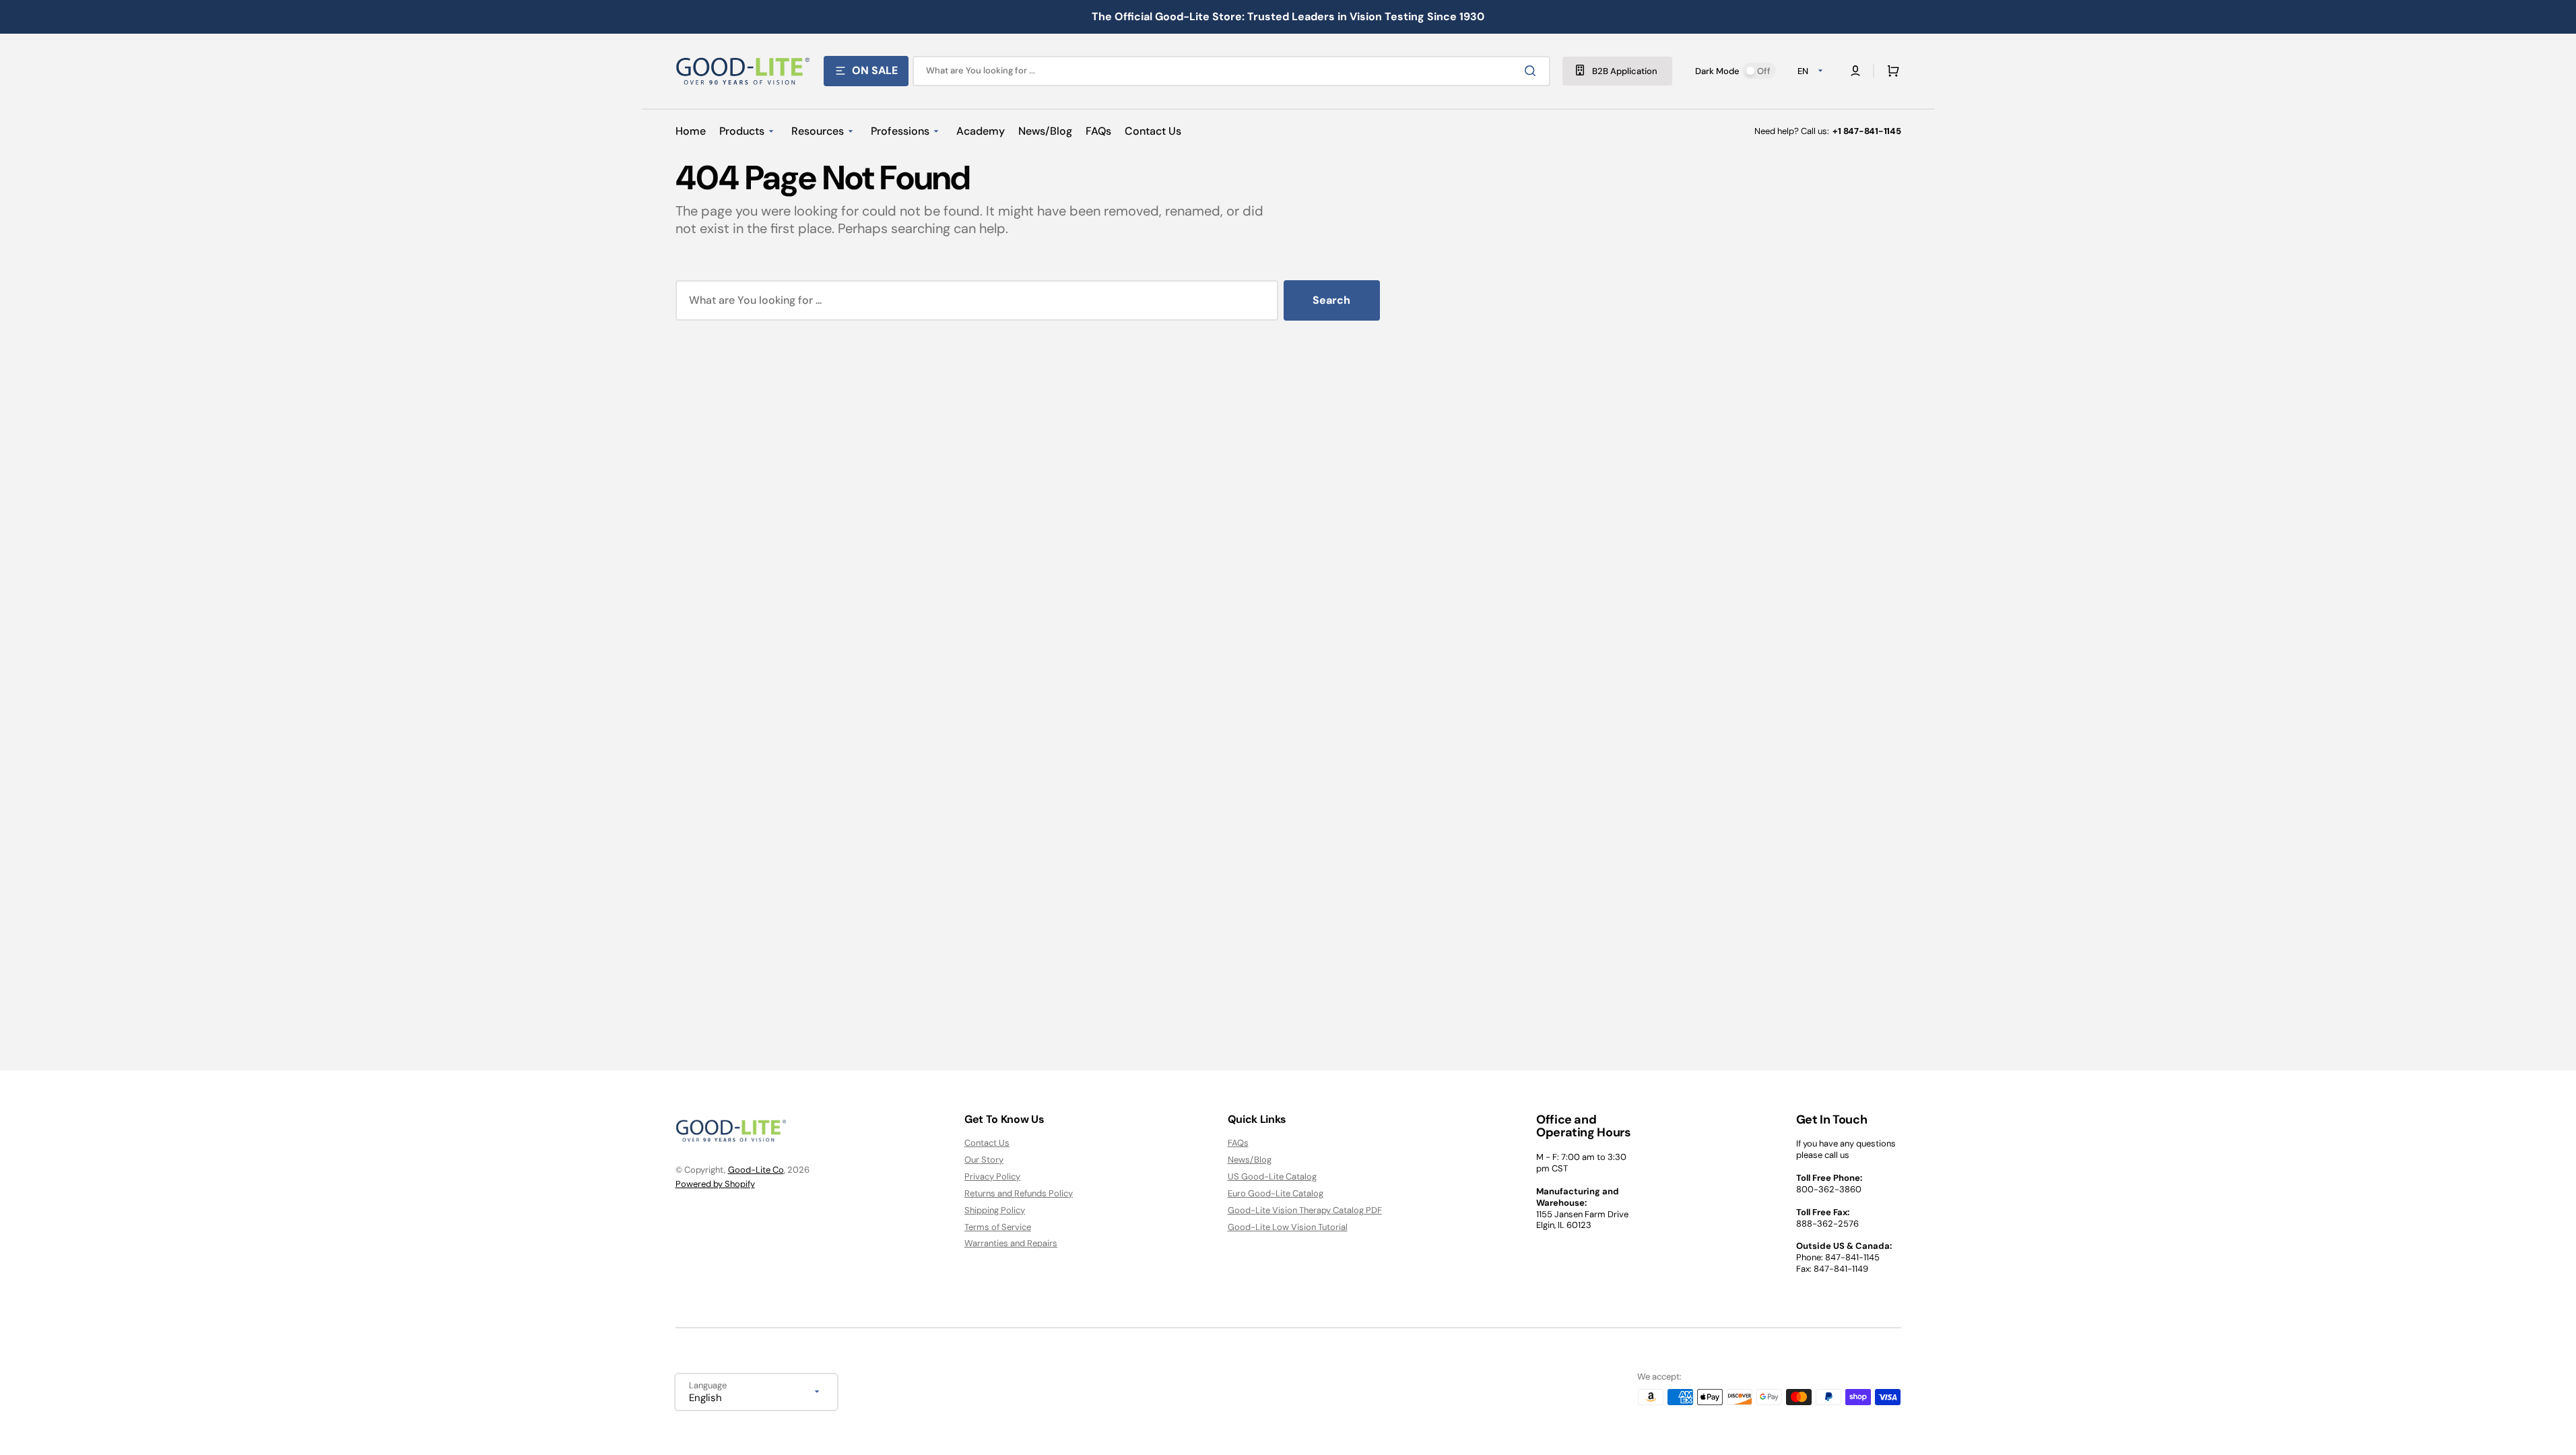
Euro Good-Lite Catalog (1276, 1193)
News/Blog (1250, 1160)
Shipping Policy (995, 1210)
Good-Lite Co (756, 1170)
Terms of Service (998, 1227)
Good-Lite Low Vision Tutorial (1288, 1227)
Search (1331, 300)
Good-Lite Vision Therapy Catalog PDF (1305, 1210)
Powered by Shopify (715, 1184)
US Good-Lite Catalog (1272, 1176)
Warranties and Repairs (1011, 1243)
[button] (1890, 71)
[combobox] (1231, 71)
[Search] (1533, 71)
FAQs (1238, 1143)
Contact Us (987, 1143)
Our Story (984, 1160)
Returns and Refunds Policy (1019, 1193)
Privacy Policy (992, 1176)
